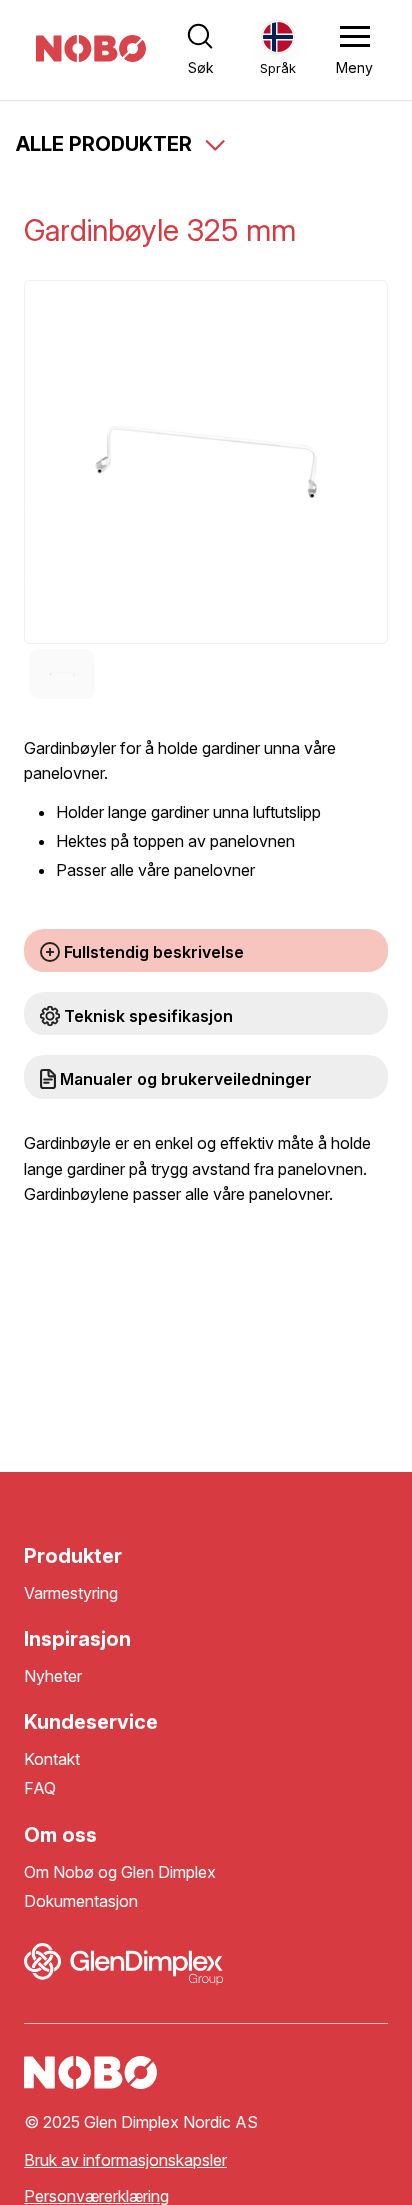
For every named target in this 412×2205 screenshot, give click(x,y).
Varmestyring (71, 1593)
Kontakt (52, 1759)
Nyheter (53, 1676)
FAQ (40, 1788)
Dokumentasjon (81, 1901)
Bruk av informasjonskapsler (125, 2160)
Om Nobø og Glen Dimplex (120, 1872)
